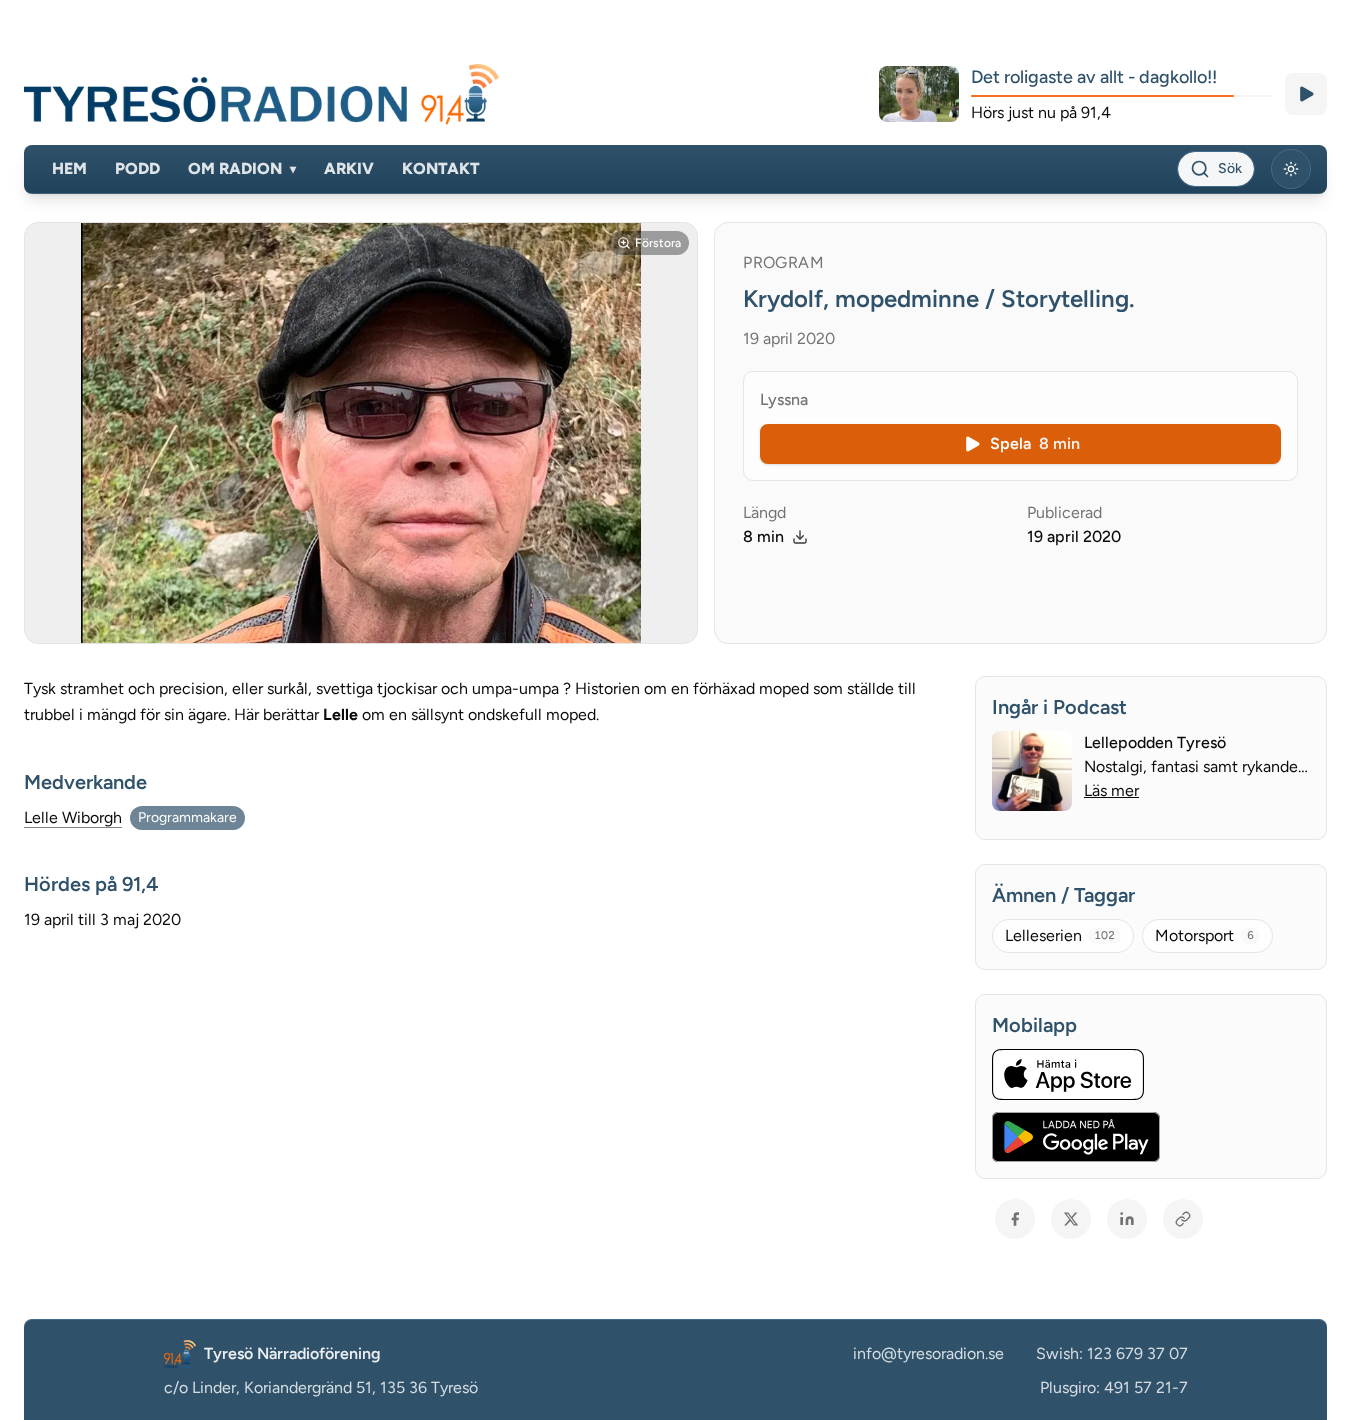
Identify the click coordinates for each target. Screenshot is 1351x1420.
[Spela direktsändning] (1306, 94)
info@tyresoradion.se (928, 1353)
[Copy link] (1183, 1219)
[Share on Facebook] (1015, 1219)
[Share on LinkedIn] (1127, 1219)
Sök (1230, 168)
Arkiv (349, 168)
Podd (137, 168)
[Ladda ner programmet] (800, 537)
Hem (69, 168)
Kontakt (441, 168)
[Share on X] (1071, 1219)
